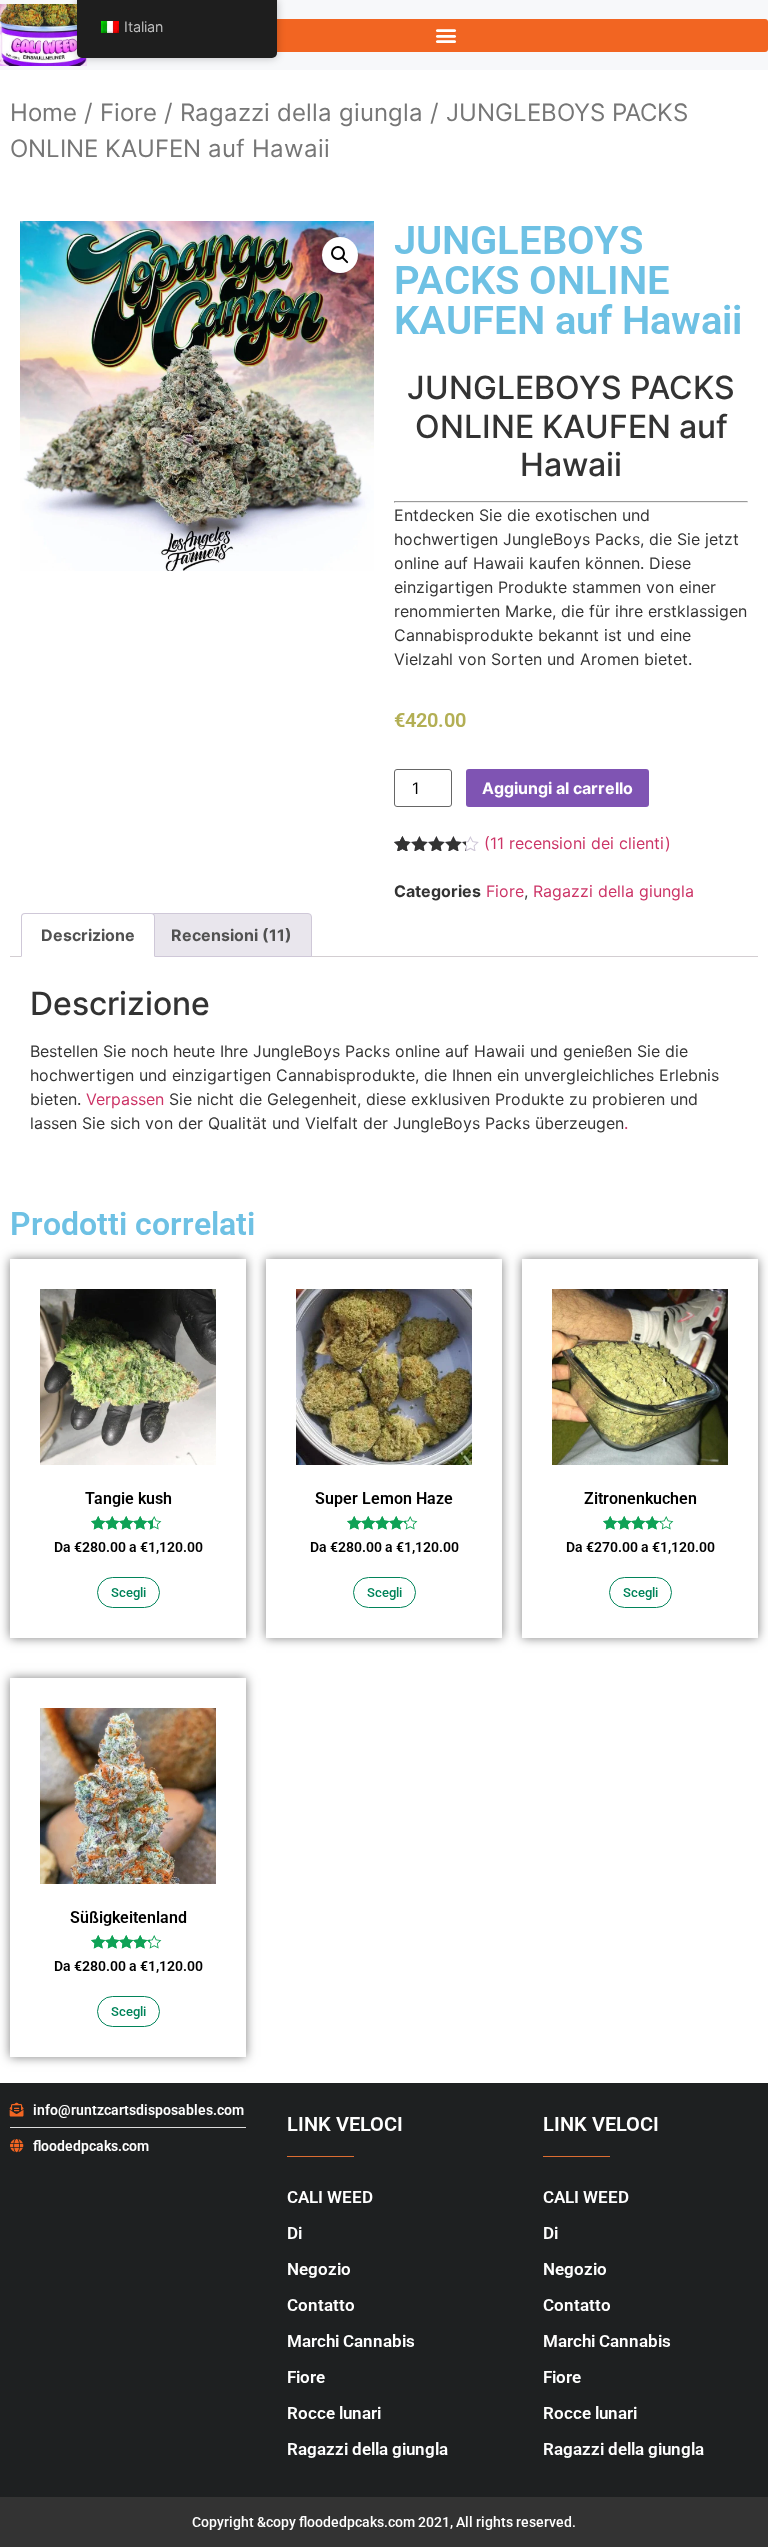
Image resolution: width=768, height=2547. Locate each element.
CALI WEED (330, 2197)
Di (294, 2233)
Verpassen (125, 1099)
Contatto (321, 2305)
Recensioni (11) (231, 935)
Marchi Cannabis (351, 2341)
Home (43, 112)
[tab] (88, 935)
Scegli (128, 1592)
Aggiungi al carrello (557, 788)
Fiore (128, 112)
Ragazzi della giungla (301, 112)
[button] (446, 35)
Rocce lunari (334, 2413)
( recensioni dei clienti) (577, 843)
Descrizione (88, 935)
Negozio (319, 2269)
